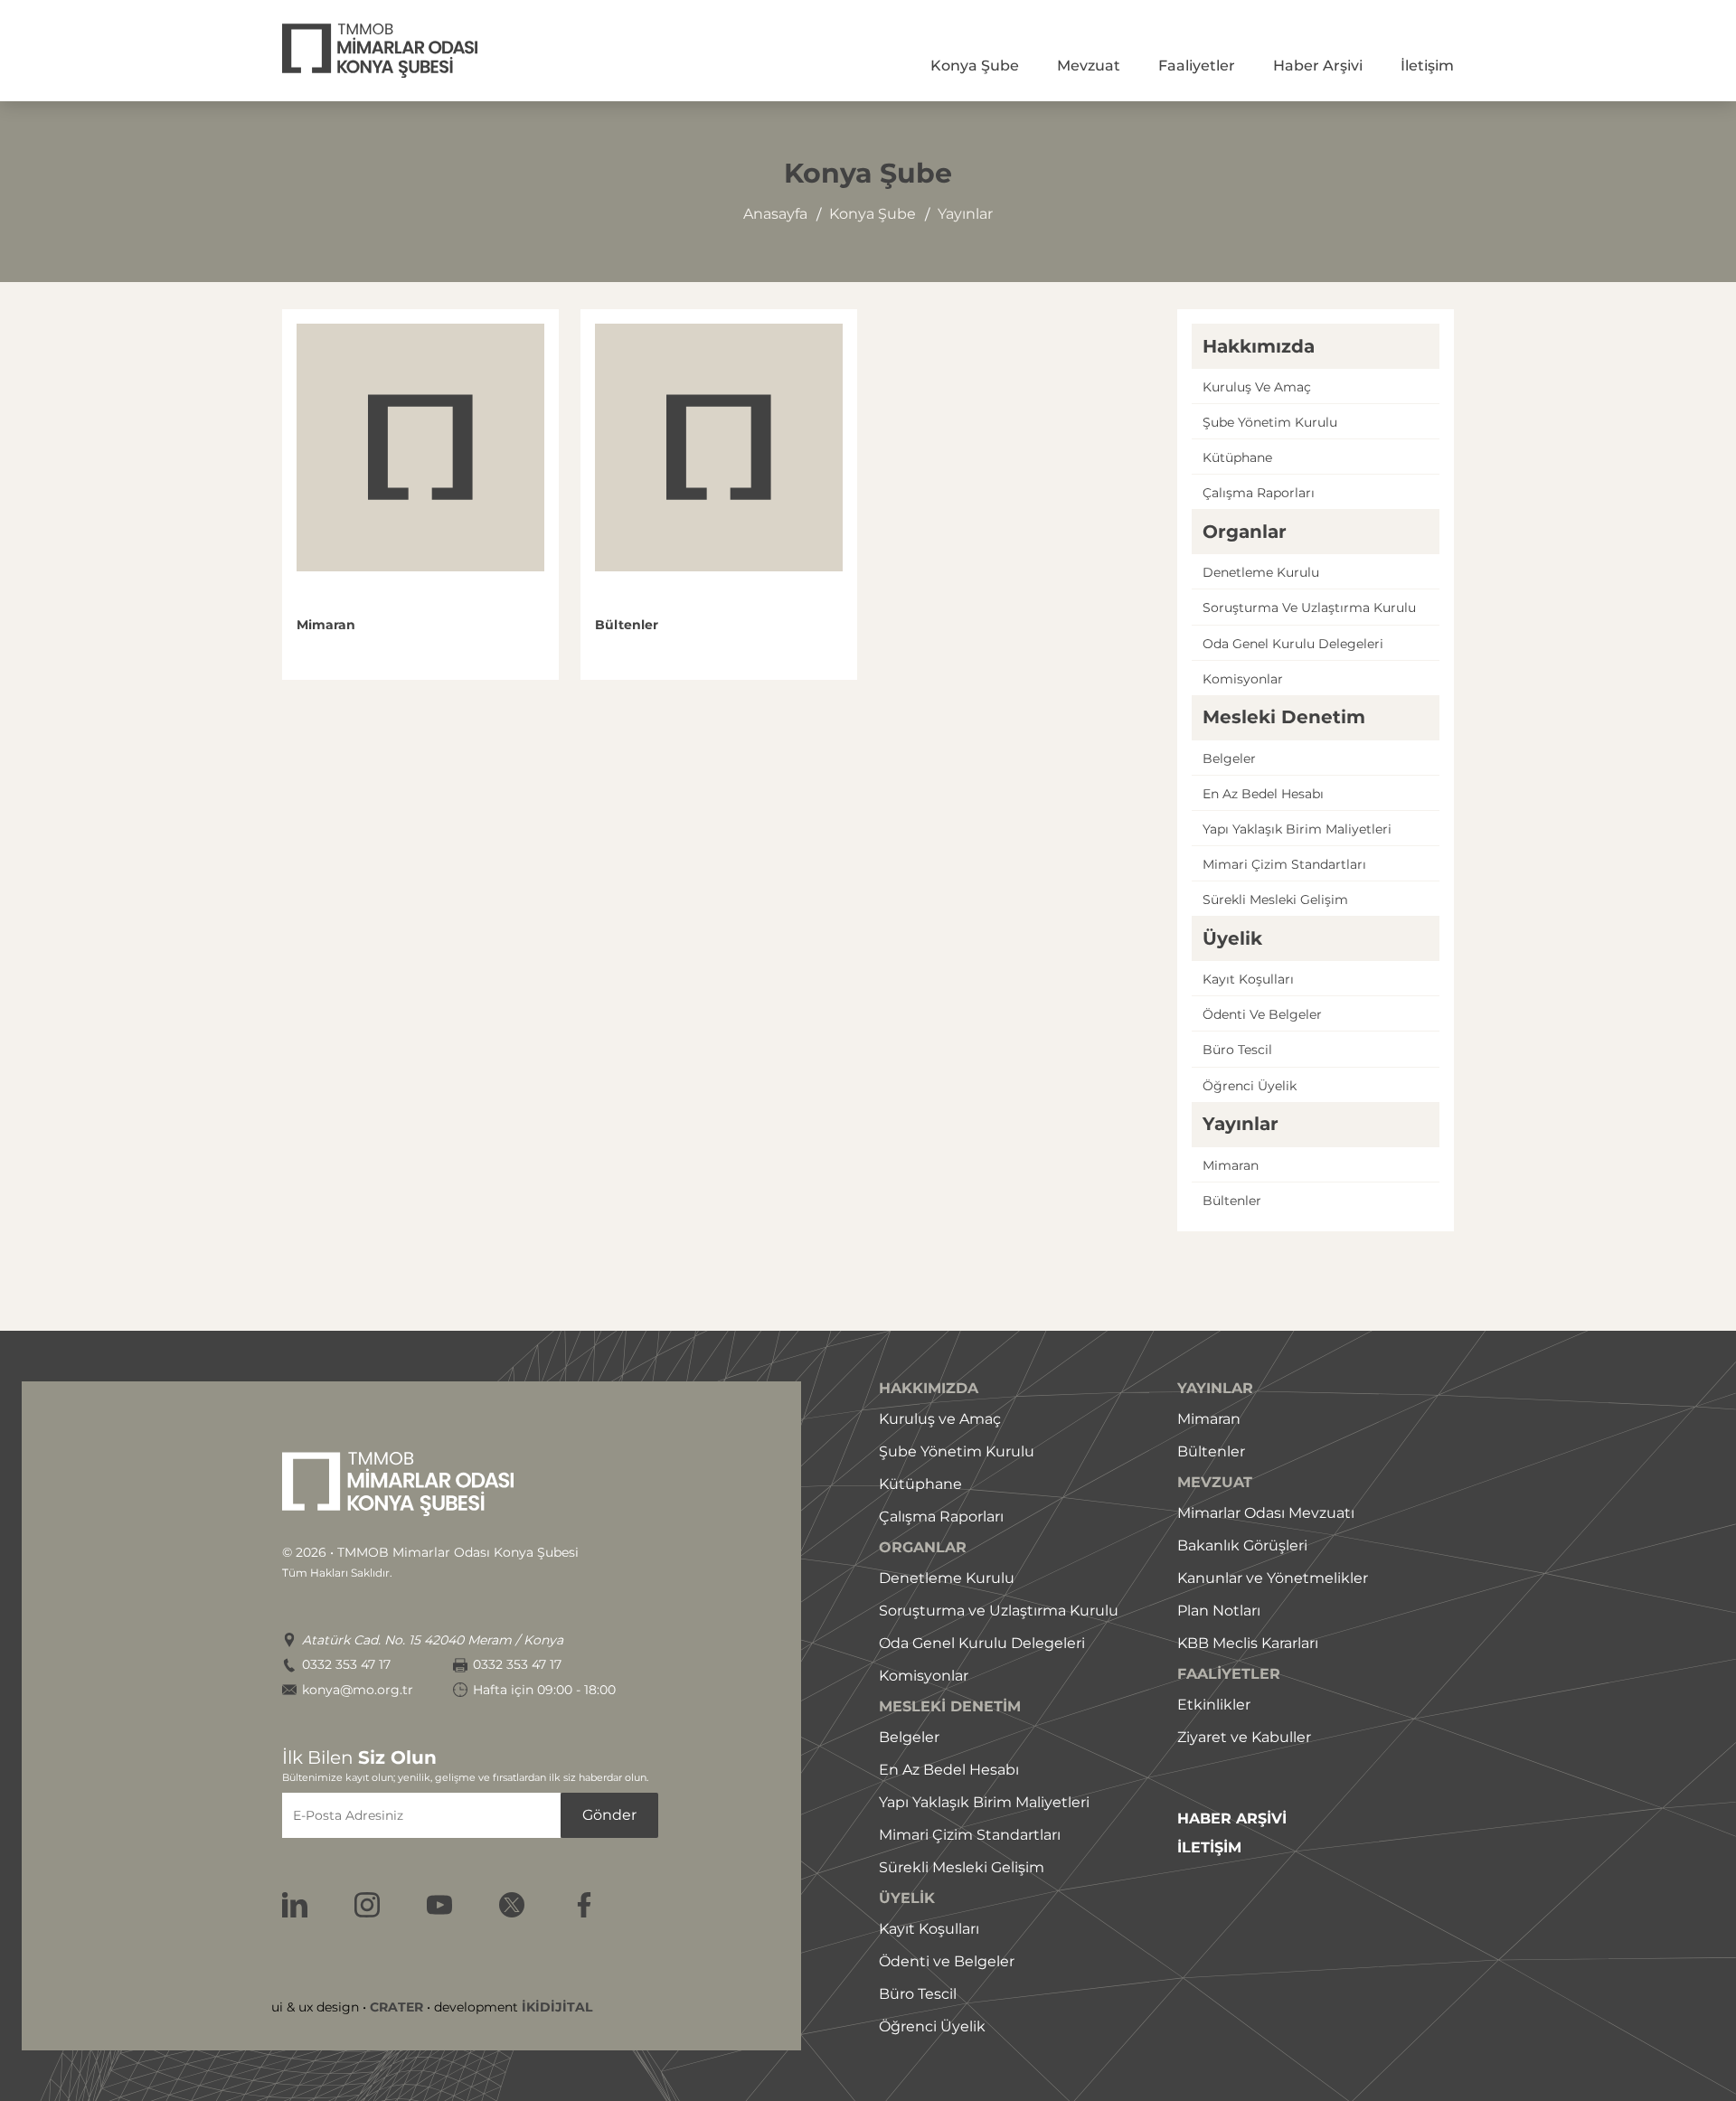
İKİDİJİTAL (557, 2007)
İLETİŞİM (1209, 1848)
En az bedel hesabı (1263, 794)
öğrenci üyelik (1250, 1086)
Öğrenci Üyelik (932, 2026)
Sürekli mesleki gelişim (1275, 900)
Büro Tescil (918, 1994)
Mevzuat (1089, 66)
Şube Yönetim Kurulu (957, 1451)
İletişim (1427, 66)
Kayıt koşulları (1248, 979)
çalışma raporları (1259, 493)
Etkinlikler (1214, 1705)
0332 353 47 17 (346, 1665)
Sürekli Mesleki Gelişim (962, 1867)
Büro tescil (1237, 1050)
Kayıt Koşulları (929, 1929)
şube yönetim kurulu (1270, 422)
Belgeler (1229, 758)
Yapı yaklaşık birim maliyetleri (1297, 829)
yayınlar (965, 214)
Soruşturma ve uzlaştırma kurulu (1309, 608)
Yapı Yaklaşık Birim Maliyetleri (984, 1802)
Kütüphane (1237, 457)
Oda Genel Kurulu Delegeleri (982, 1643)
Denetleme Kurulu (947, 1578)
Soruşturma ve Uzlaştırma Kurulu (999, 1611)
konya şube (873, 214)
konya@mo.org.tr (358, 1690)
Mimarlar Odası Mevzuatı (1266, 1513)
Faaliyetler (1197, 66)
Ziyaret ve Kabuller (1244, 1737)
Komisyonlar (1243, 679)
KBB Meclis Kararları (1248, 1643)
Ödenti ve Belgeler (947, 1961)
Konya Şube (975, 66)
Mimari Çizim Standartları (970, 1835)
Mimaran (1231, 1165)
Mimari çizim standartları (1284, 864)
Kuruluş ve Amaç (940, 1419)
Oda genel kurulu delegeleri (1293, 644)
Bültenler (1232, 1201)
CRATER (396, 2007)
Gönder (609, 1815)
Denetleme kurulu (1261, 572)
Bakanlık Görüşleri (1242, 1545)
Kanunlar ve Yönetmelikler (1273, 1578)
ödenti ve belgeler (1262, 1014)
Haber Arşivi (1318, 66)
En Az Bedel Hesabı (949, 1770)
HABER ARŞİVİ (1232, 1819)
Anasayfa (775, 214)
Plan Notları (1219, 1611)
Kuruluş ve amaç (1257, 387)
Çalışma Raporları (941, 1517)
